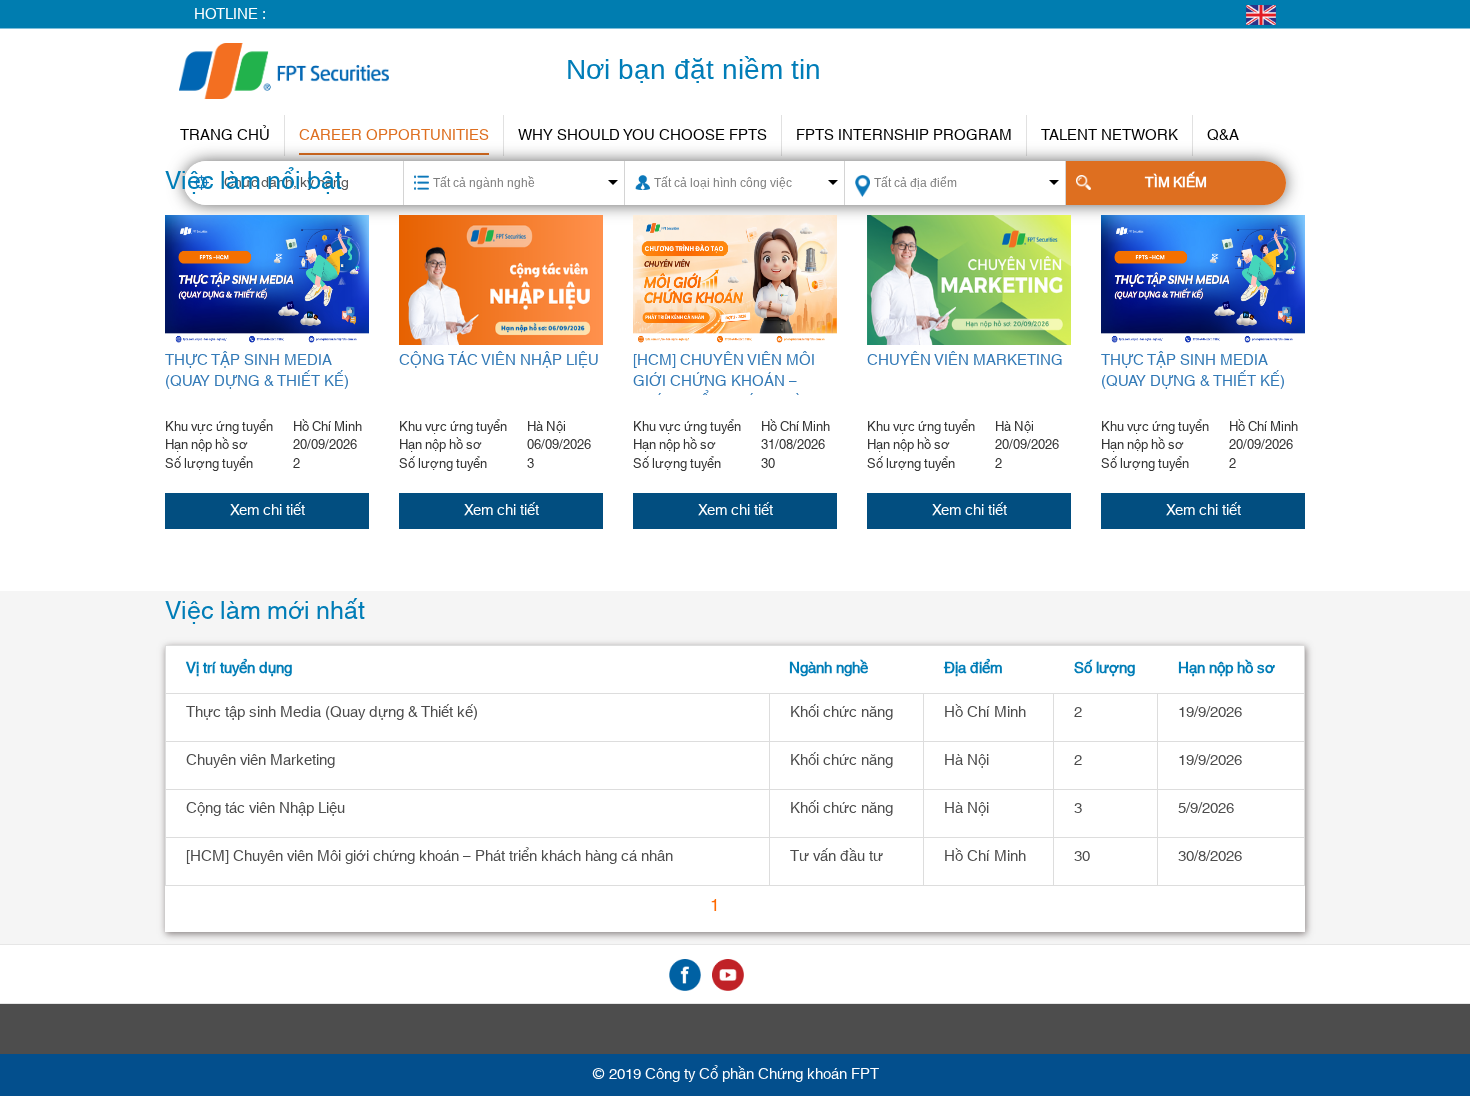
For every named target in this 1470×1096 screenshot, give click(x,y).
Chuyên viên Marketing (965, 360)
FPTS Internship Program (904, 135)
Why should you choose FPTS (642, 135)
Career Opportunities (394, 135)
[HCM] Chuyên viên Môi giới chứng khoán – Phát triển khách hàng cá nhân (729, 392)
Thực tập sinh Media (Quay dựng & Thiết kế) (257, 371)
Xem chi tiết (267, 510)
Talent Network (1109, 135)
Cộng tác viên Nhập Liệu (499, 360)
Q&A (1223, 135)
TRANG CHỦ (225, 135)
